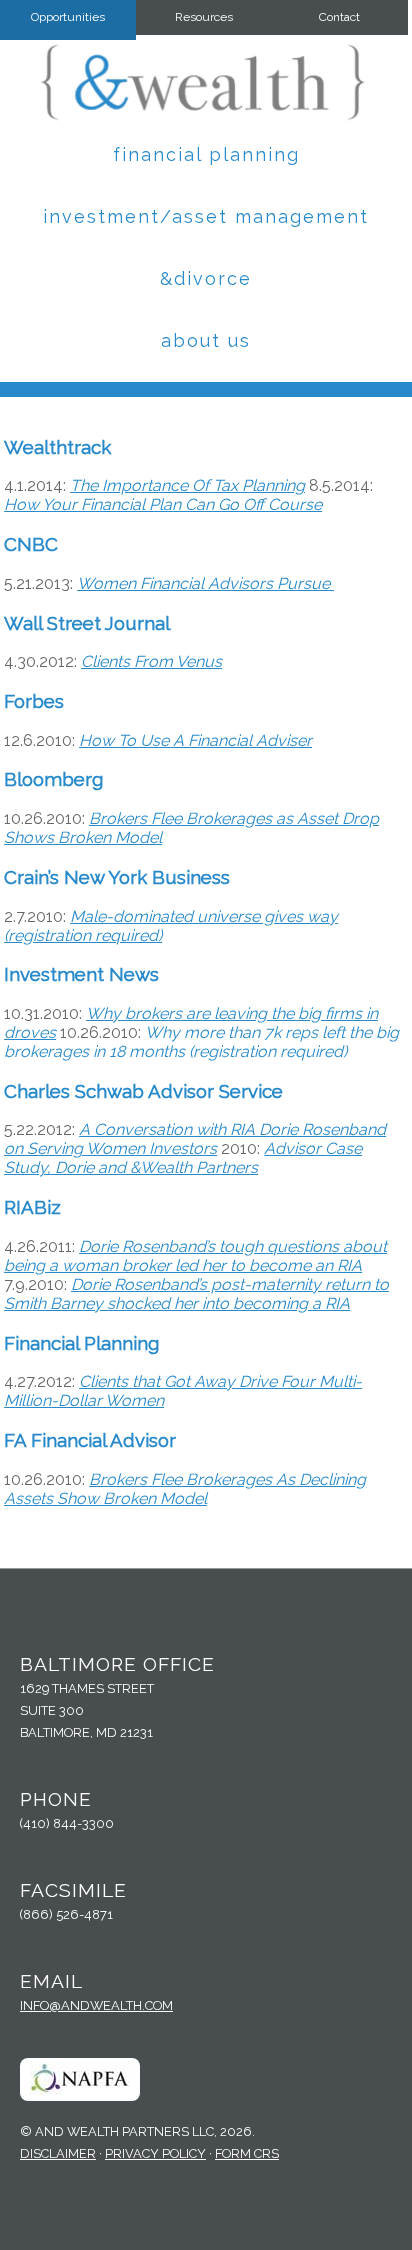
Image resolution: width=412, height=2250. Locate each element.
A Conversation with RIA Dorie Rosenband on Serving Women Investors (195, 1139)
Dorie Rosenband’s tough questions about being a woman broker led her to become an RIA (195, 1256)
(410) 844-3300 (67, 1823)
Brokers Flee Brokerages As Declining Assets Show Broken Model (185, 1489)
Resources (204, 17)
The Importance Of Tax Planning (187, 485)
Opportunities (68, 17)
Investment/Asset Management (206, 216)
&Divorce (206, 278)
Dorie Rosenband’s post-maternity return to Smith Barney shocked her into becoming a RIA (196, 1294)
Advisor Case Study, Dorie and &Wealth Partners (183, 1158)
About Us (206, 340)
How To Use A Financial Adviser (195, 740)
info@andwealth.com (96, 2005)
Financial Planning (206, 154)
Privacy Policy (155, 2153)
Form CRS (247, 2153)
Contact (339, 17)
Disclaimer (58, 2153)
